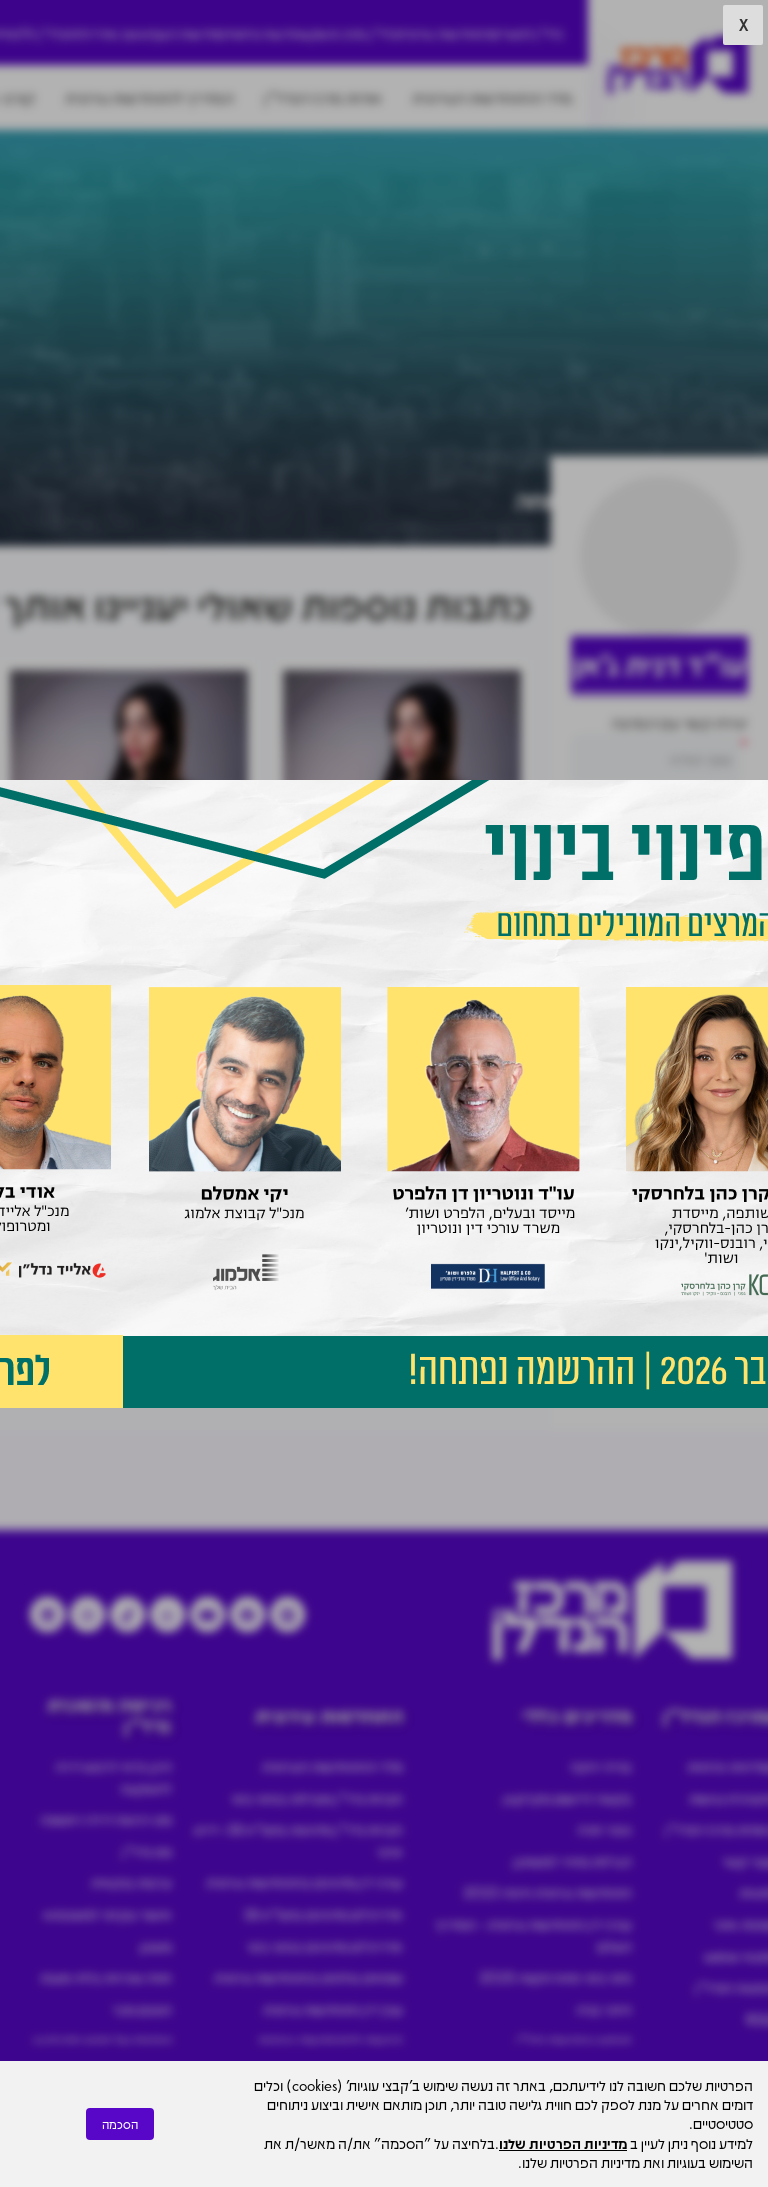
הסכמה (120, 2124)
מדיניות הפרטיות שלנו (563, 2143)
